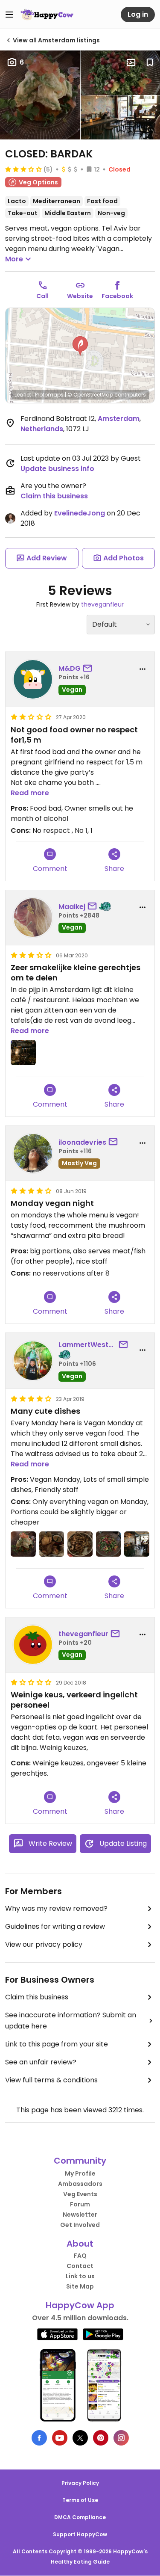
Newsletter (80, 2215)
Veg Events (80, 2194)
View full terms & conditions (51, 2080)
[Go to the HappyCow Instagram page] (121, 2438)
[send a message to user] (89, 669)
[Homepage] (47, 15)
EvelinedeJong (80, 513)
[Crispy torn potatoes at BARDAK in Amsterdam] (52, 1544)
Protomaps (49, 395)
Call (42, 296)
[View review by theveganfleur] (33, 1645)
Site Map (80, 2286)
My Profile (80, 2173)
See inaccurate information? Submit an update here (71, 2021)
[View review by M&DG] (33, 679)
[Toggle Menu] (9, 15)
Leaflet (23, 395)
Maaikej (72, 907)
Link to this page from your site (57, 2044)
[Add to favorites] (150, 62)
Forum (80, 2204)
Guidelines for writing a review (55, 1926)
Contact (80, 2266)
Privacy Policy (80, 2483)
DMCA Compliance (80, 2517)
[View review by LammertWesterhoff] (33, 1361)
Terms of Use (80, 2500)
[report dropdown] (143, 669)
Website (80, 296)
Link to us (80, 2276)
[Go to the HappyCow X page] (80, 2438)
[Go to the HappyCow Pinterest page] (101, 2438)
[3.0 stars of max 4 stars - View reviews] (23, 169)
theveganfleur (102, 604)
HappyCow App (80, 2305)
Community (80, 2161)
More (14, 259)
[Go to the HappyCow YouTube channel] (60, 2438)
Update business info (57, 469)
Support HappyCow (80, 2534)
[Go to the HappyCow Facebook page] (39, 2438)
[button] (80, 346)
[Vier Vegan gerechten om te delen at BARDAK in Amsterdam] (23, 1053)
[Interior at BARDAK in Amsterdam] (137, 1544)
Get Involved (80, 2225)
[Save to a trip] (131, 62)
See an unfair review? (41, 2062)
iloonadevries (82, 1142)
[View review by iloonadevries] (33, 1153)
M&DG (70, 668)
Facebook (117, 296)
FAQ (80, 2256)
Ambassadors (80, 2184)
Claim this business (54, 496)
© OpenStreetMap (90, 395)
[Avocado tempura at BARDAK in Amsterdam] (23, 1544)
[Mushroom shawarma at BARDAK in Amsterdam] (80, 1544)
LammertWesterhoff (87, 1345)
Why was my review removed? (56, 1908)
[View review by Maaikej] (33, 918)
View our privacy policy (44, 1944)
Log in (138, 14)
